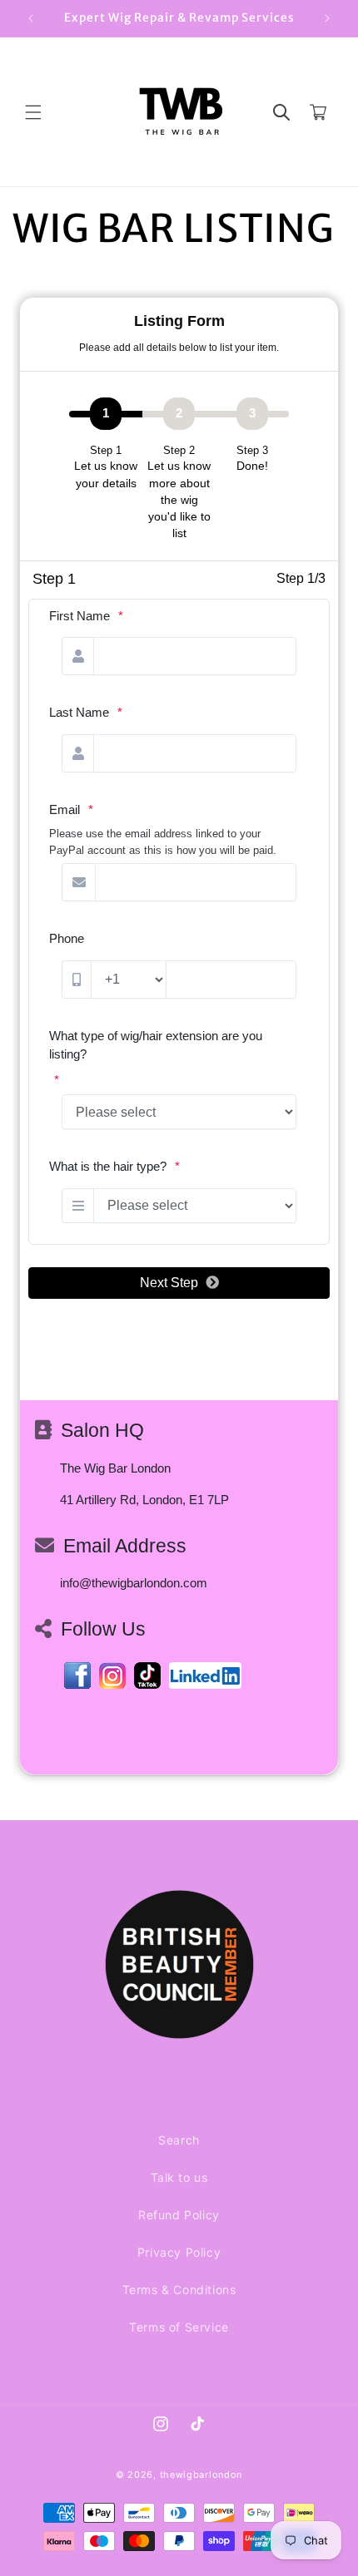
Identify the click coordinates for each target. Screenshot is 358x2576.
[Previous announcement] (31, 18)
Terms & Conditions (179, 2290)
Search (179, 2140)
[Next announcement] (327, 18)
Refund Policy (179, 2215)
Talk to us (179, 2177)
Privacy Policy (179, 2252)
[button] (33, 112)
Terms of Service (179, 2327)
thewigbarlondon (201, 2475)
